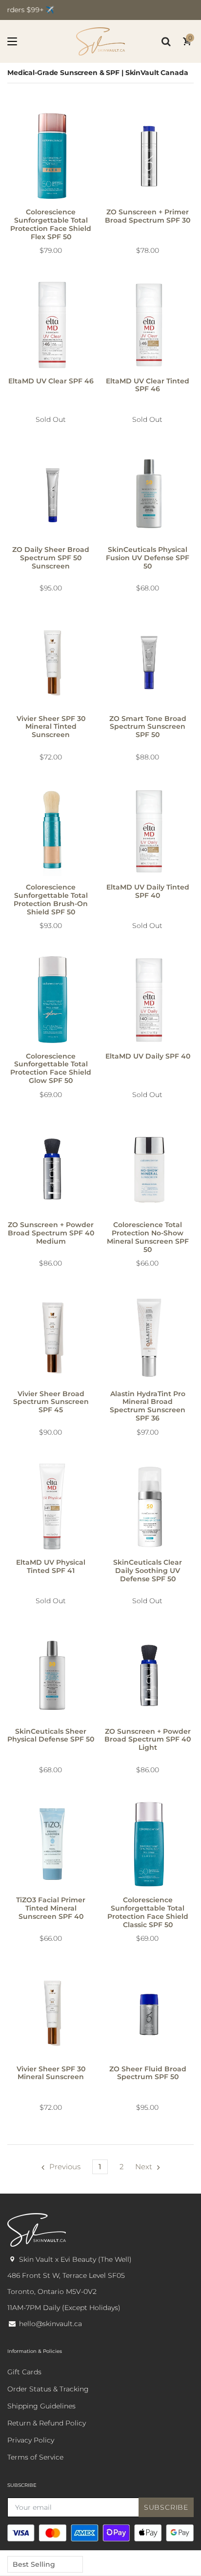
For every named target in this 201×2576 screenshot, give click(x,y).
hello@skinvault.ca (50, 2324)
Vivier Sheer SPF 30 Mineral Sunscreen (51, 2073)
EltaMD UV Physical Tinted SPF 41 (51, 1566)
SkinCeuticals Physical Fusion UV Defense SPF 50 (148, 558)
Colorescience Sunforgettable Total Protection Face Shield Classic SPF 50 (148, 1912)
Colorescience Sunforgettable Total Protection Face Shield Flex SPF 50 (51, 224)
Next (144, 2167)
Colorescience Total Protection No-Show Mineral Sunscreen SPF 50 (148, 1237)
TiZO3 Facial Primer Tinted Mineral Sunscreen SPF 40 (51, 1908)
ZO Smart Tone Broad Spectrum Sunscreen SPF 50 (148, 727)
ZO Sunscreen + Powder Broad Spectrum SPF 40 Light (148, 1740)
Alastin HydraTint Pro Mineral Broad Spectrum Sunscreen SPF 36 (148, 1406)
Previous (65, 2167)
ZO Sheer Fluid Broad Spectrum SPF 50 (148, 2073)
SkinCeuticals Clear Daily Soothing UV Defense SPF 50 (148, 1571)
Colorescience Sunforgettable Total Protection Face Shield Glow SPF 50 (51, 1068)
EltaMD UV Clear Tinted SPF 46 (148, 385)
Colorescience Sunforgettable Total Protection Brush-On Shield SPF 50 (51, 899)
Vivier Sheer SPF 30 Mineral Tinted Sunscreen (51, 727)
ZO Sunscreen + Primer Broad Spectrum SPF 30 (148, 216)
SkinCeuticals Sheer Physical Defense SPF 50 (51, 1735)
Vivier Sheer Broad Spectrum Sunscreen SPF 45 (51, 1402)
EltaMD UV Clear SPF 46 (51, 381)
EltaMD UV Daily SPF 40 (148, 1056)
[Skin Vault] (100, 41)
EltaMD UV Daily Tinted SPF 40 (148, 891)
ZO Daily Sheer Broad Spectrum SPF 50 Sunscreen (51, 558)
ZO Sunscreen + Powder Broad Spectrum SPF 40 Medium (51, 1233)
